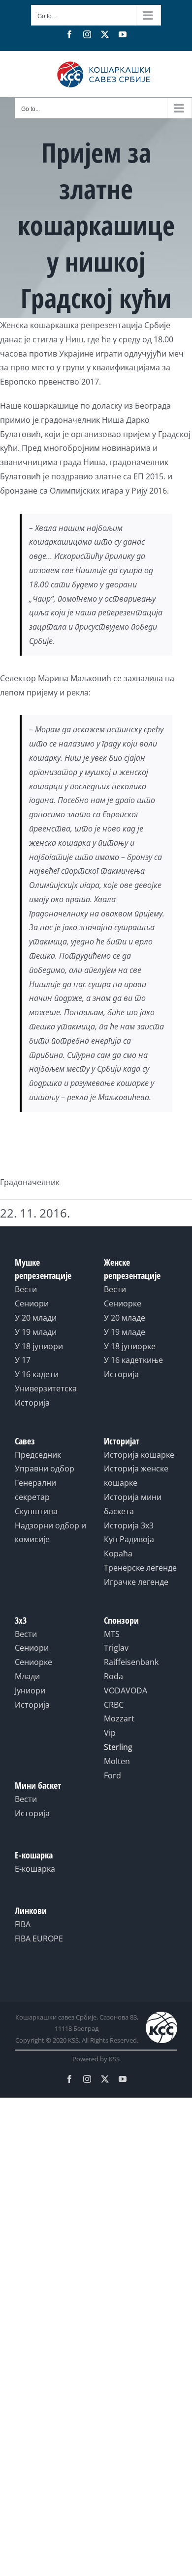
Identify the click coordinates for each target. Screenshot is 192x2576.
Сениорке (123, 1303)
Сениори (32, 1303)
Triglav (116, 1648)
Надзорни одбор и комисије (50, 1533)
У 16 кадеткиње (133, 1360)
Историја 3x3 (129, 1525)
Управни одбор (45, 1468)
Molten (117, 1761)
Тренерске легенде (140, 1568)
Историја (32, 1403)
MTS (112, 1634)
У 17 (23, 1360)
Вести (26, 1289)
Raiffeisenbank (131, 1662)
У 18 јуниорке (130, 1346)
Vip (110, 1733)
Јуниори (30, 1690)
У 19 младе (125, 1332)
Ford (112, 1775)
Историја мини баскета (133, 1504)
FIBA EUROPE (39, 1939)
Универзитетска (46, 1388)
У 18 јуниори (39, 1346)
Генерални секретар (35, 1490)
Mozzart (119, 1718)
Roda (113, 1676)
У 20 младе (125, 1318)
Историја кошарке (139, 1455)
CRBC (114, 1705)
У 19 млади (36, 1332)
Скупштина (36, 1511)
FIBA (23, 1924)
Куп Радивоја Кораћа (129, 1546)
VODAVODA (126, 1690)
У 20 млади (36, 1318)
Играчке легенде (136, 1582)
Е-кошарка (35, 1869)
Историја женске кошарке (136, 1476)
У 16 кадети (37, 1374)
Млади (27, 1676)
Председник (38, 1455)
